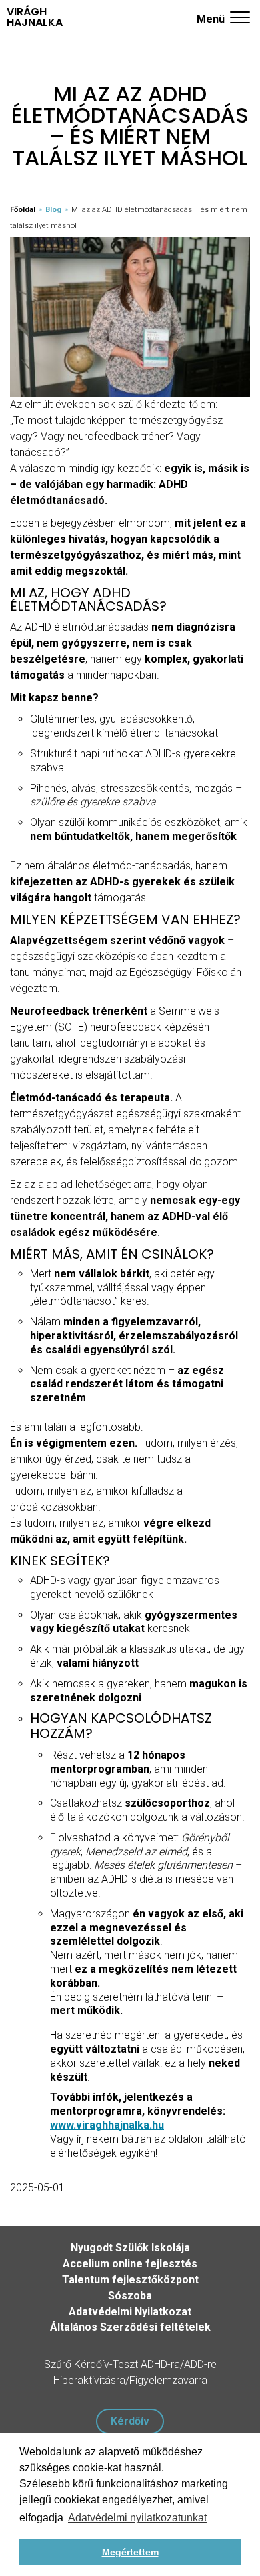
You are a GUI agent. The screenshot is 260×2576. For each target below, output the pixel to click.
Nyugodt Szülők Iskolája (130, 2248)
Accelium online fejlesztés (130, 2264)
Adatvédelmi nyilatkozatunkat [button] (137, 2518)
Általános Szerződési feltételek (130, 2327)
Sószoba (130, 2296)
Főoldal (23, 210)
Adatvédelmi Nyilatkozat (130, 2312)
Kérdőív (130, 2421)
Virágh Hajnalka (35, 17)
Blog (53, 210)
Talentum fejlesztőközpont (130, 2280)
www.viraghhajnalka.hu (107, 2125)
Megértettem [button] (130, 2552)
